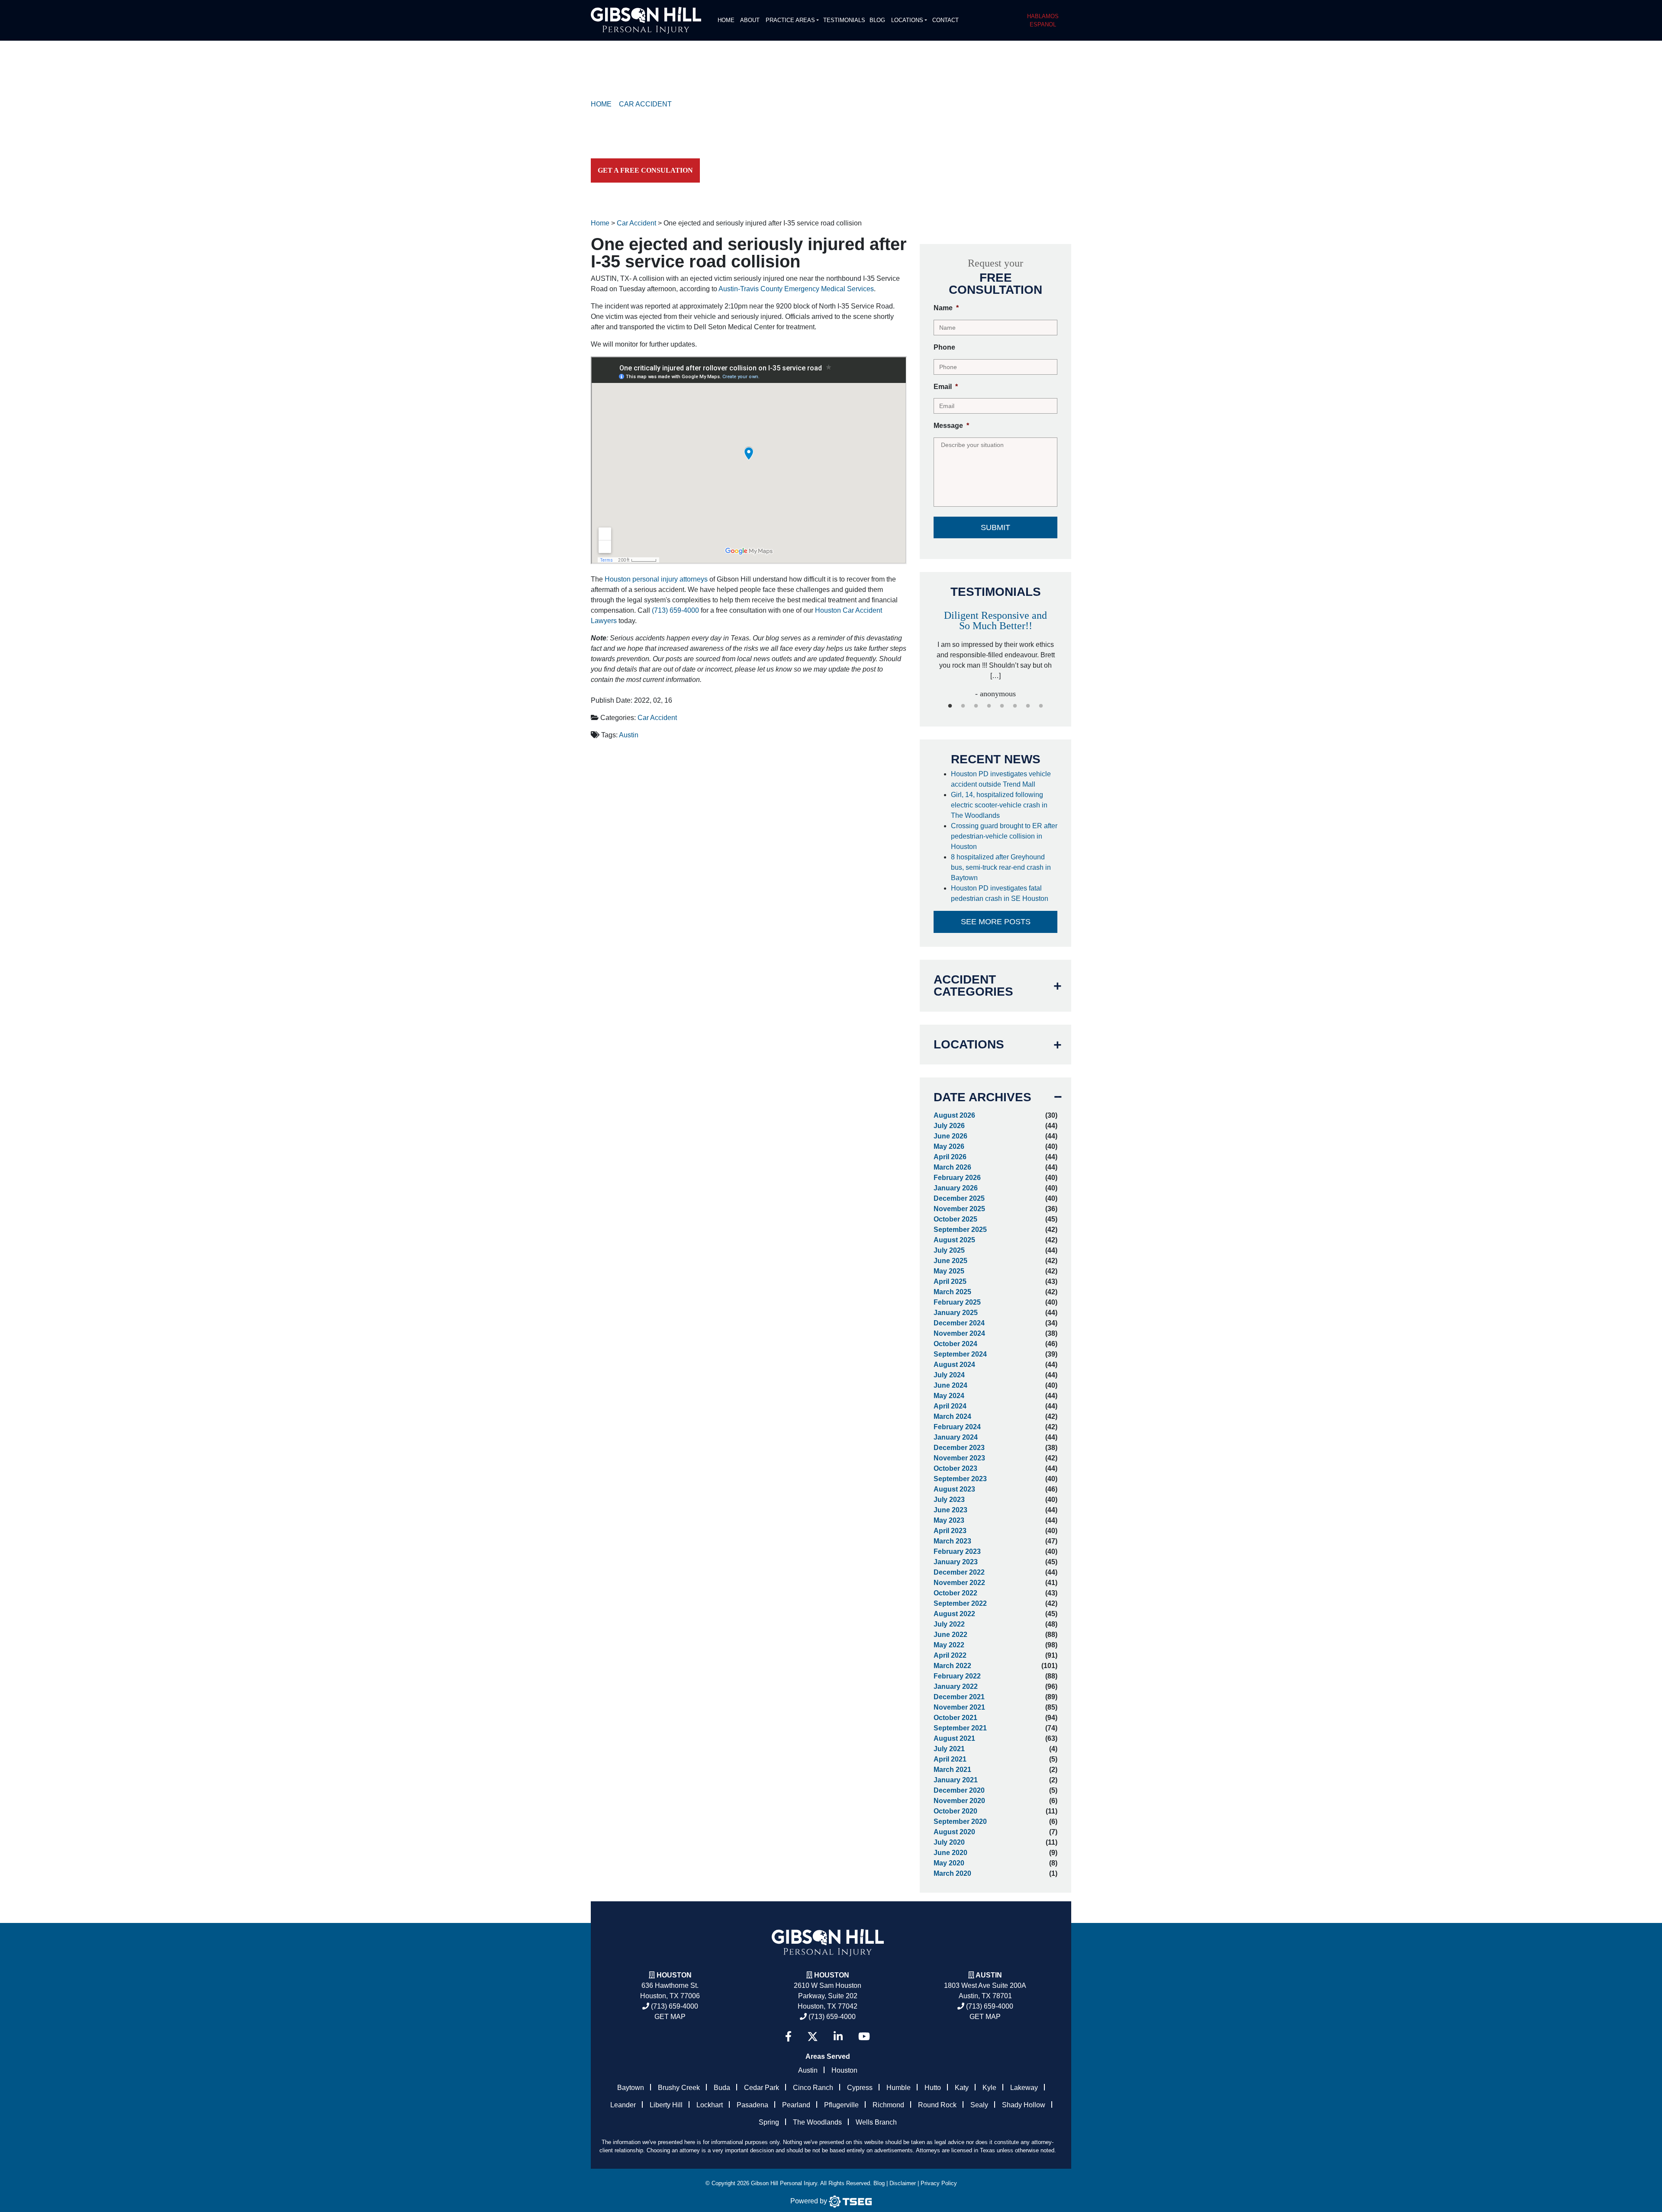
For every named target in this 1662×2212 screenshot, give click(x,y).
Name (946, 308)
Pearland (796, 2105)
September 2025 (960, 1230)
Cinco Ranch (813, 2088)
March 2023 (952, 1541)
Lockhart (710, 2105)
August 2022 (954, 1614)
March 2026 (952, 1167)
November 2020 (959, 1801)
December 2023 (959, 1448)
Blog (877, 20)
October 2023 (955, 1468)
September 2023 (960, 1479)
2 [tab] (963, 706)
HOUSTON (832, 1975)
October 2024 (955, 1344)
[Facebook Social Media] (788, 2037)
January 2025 (956, 1313)
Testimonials (844, 20)
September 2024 (960, 1354)
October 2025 (955, 1219)
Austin (629, 735)
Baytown (631, 2088)
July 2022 (949, 1624)
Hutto (933, 2088)
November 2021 (959, 1707)
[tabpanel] (995, 645)
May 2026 (949, 1146)
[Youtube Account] (864, 2037)
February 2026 (957, 1178)
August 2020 (954, 1832)
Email (946, 387)
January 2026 (956, 1188)
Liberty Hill (666, 2105)
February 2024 (957, 1427)
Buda (722, 2088)
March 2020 (952, 1873)
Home (726, 20)
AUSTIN (989, 1975)
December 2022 (959, 1572)
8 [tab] (1041, 706)
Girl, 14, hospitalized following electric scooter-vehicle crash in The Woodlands (999, 805)
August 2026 (954, 1115)
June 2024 (950, 1385)
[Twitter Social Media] (813, 2037)
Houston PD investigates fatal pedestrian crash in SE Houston (1000, 893)
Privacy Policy (939, 2183)
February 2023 (957, 1551)
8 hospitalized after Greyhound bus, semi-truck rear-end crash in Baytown (1001, 867)
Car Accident (657, 718)
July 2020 (949, 1842)
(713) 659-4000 (675, 610)
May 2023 (949, 1520)
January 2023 (956, 1562)
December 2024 (959, 1323)
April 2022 (950, 1655)
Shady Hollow (1024, 2105)
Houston (674, 1975)
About (750, 20)
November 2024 (959, 1333)
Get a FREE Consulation (645, 170)
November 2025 (959, 1209)
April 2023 (950, 1531)
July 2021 (949, 1749)
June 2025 (950, 1261)
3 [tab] (976, 706)
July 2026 (949, 1126)
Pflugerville (841, 2105)
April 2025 (950, 1281)
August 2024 (954, 1365)
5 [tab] (1002, 706)
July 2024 (949, 1375)
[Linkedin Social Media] (838, 2037)
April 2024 (950, 1406)
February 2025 (957, 1302)
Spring (769, 2122)
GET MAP (670, 2017)
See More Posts (996, 922)
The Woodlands (817, 2122)
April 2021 (950, 1759)
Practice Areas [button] (790, 20)
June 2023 (950, 1510)
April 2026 (950, 1157)
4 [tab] (989, 706)
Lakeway (1024, 2088)
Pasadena (752, 2105)
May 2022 (949, 1645)
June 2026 (950, 1136)
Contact (945, 20)
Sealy (979, 2105)
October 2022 (955, 1593)
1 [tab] (950, 706)
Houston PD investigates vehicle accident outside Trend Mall (1001, 779)
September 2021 (960, 1728)
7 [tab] (1028, 706)
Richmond (888, 2105)
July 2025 (949, 1250)
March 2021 (952, 1770)
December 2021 (959, 1697)
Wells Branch (876, 2122)
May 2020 (949, 1863)
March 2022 (952, 1666)
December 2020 (959, 1790)
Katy (962, 2088)
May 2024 (949, 1396)
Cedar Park (762, 2088)
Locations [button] (907, 20)
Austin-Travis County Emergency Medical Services (796, 289)
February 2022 (957, 1676)
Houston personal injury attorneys (656, 579)
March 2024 (952, 1416)
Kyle (989, 2088)
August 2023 (954, 1489)
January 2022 (956, 1686)
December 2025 (959, 1198)
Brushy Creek (679, 2088)
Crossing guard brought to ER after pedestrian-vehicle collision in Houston (1004, 836)
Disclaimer (903, 2183)
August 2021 (954, 1738)
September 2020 (960, 1821)
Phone (944, 347)
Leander (623, 2105)
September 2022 (960, 1603)
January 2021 (956, 1780)
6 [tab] (1015, 706)
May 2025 (949, 1271)
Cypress (860, 2088)
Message (951, 426)
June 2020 (950, 1853)
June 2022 (950, 1635)
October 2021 (955, 1718)
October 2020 (955, 1811)
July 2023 (949, 1500)
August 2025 (954, 1240)
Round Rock (937, 2105)
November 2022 (959, 1583)
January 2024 (956, 1437)
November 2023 (959, 1458)
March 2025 (952, 1292)
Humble (899, 2088)
